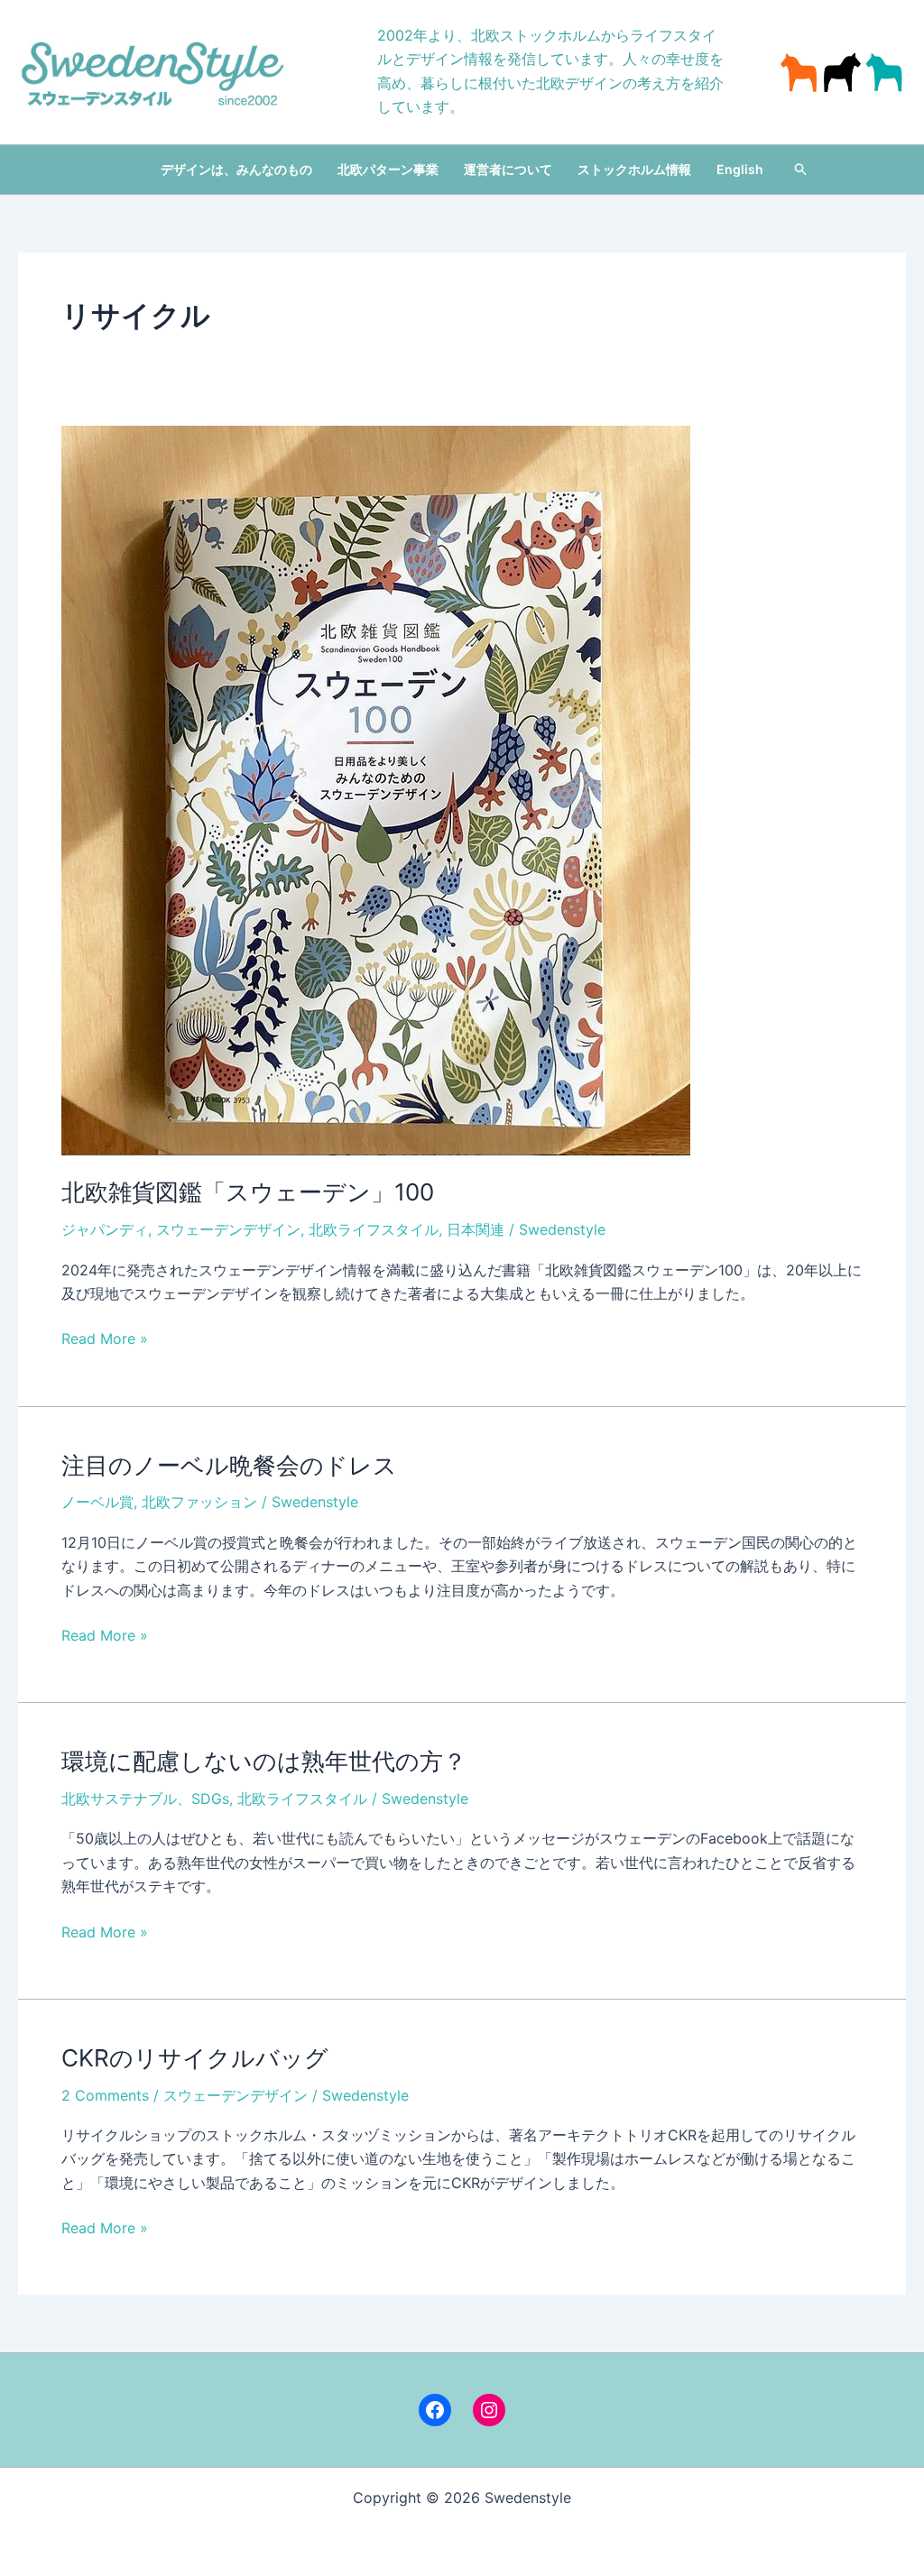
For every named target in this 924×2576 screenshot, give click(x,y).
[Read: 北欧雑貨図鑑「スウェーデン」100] (376, 789)
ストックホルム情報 (634, 169)
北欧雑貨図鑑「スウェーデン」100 (248, 1192)
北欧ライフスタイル (374, 1229)
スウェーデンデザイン (228, 1229)
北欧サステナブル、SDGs (145, 1799)
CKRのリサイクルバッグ (195, 2058)
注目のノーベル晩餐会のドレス (229, 1465)
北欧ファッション (199, 1502)
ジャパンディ (105, 1229)
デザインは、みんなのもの (236, 169)
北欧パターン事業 (388, 169)
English (740, 169)
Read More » (105, 1339)
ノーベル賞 (97, 1502)
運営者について (508, 169)
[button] (801, 170)
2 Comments (105, 2095)
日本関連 (476, 1229)
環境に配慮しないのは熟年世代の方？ (264, 1761)
